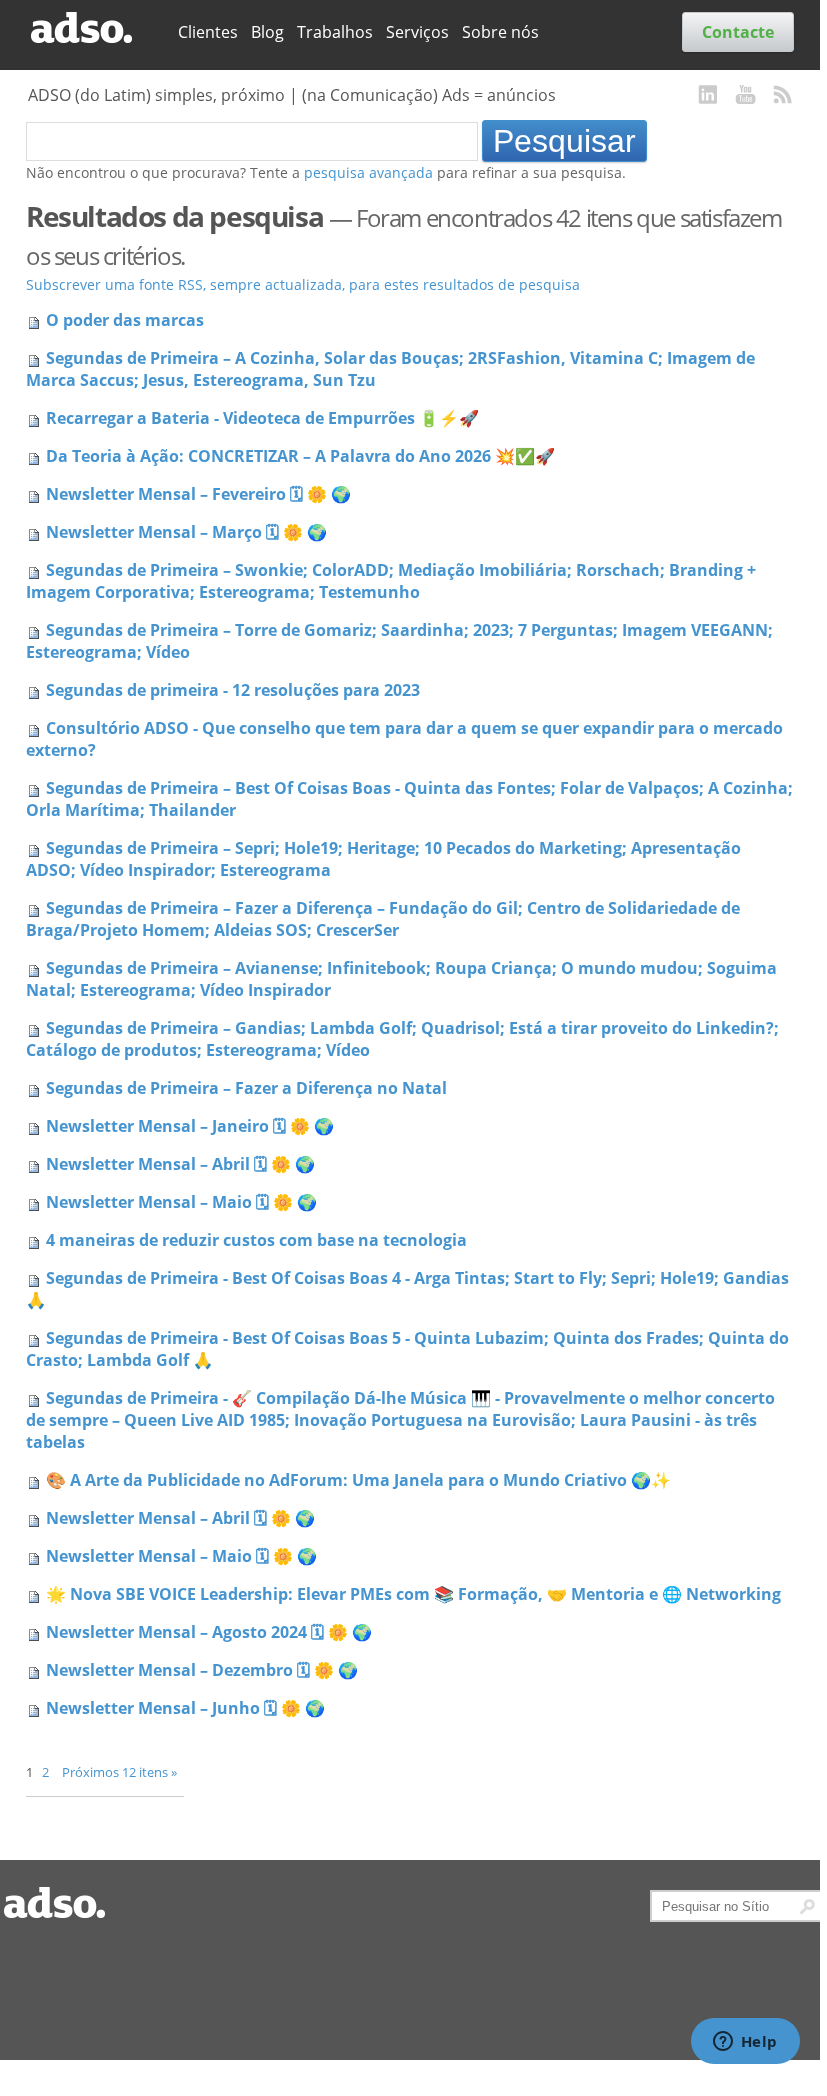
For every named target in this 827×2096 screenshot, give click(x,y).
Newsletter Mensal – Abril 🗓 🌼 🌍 (180, 1164)
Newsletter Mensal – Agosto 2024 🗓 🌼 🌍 (209, 1632)
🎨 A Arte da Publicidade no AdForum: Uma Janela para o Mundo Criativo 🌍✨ (358, 1480)
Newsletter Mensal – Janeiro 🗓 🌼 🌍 (190, 1126)
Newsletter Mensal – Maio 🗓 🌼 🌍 (181, 1202)
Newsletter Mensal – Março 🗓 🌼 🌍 (186, 532)
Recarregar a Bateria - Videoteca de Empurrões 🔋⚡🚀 (262, 418)
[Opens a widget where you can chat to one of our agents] (745, 2043)
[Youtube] (746, 96)
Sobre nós (500, 32)
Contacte (738, 32)
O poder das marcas (125, 320)
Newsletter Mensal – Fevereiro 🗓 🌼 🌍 (198, 494)
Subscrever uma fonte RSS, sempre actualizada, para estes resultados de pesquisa (303, 284)
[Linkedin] (709, 96)
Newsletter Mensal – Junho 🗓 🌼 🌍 (185, 1708)
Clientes (208, 32)
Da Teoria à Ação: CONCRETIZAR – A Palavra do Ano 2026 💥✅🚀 (300, 456)
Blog (267, 32)
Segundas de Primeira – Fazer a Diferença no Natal (246, 1088)
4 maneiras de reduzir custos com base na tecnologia (256, 1240)
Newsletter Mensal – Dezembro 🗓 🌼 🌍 (202, 1670)
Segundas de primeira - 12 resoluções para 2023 (233, 690)
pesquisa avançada (368, 172)
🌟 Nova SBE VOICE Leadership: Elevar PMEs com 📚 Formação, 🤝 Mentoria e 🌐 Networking (413, 1594)
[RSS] (783, 96)
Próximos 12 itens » (119, 1772)
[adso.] (95, 28)
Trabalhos (335, 32)
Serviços (417, 32)
